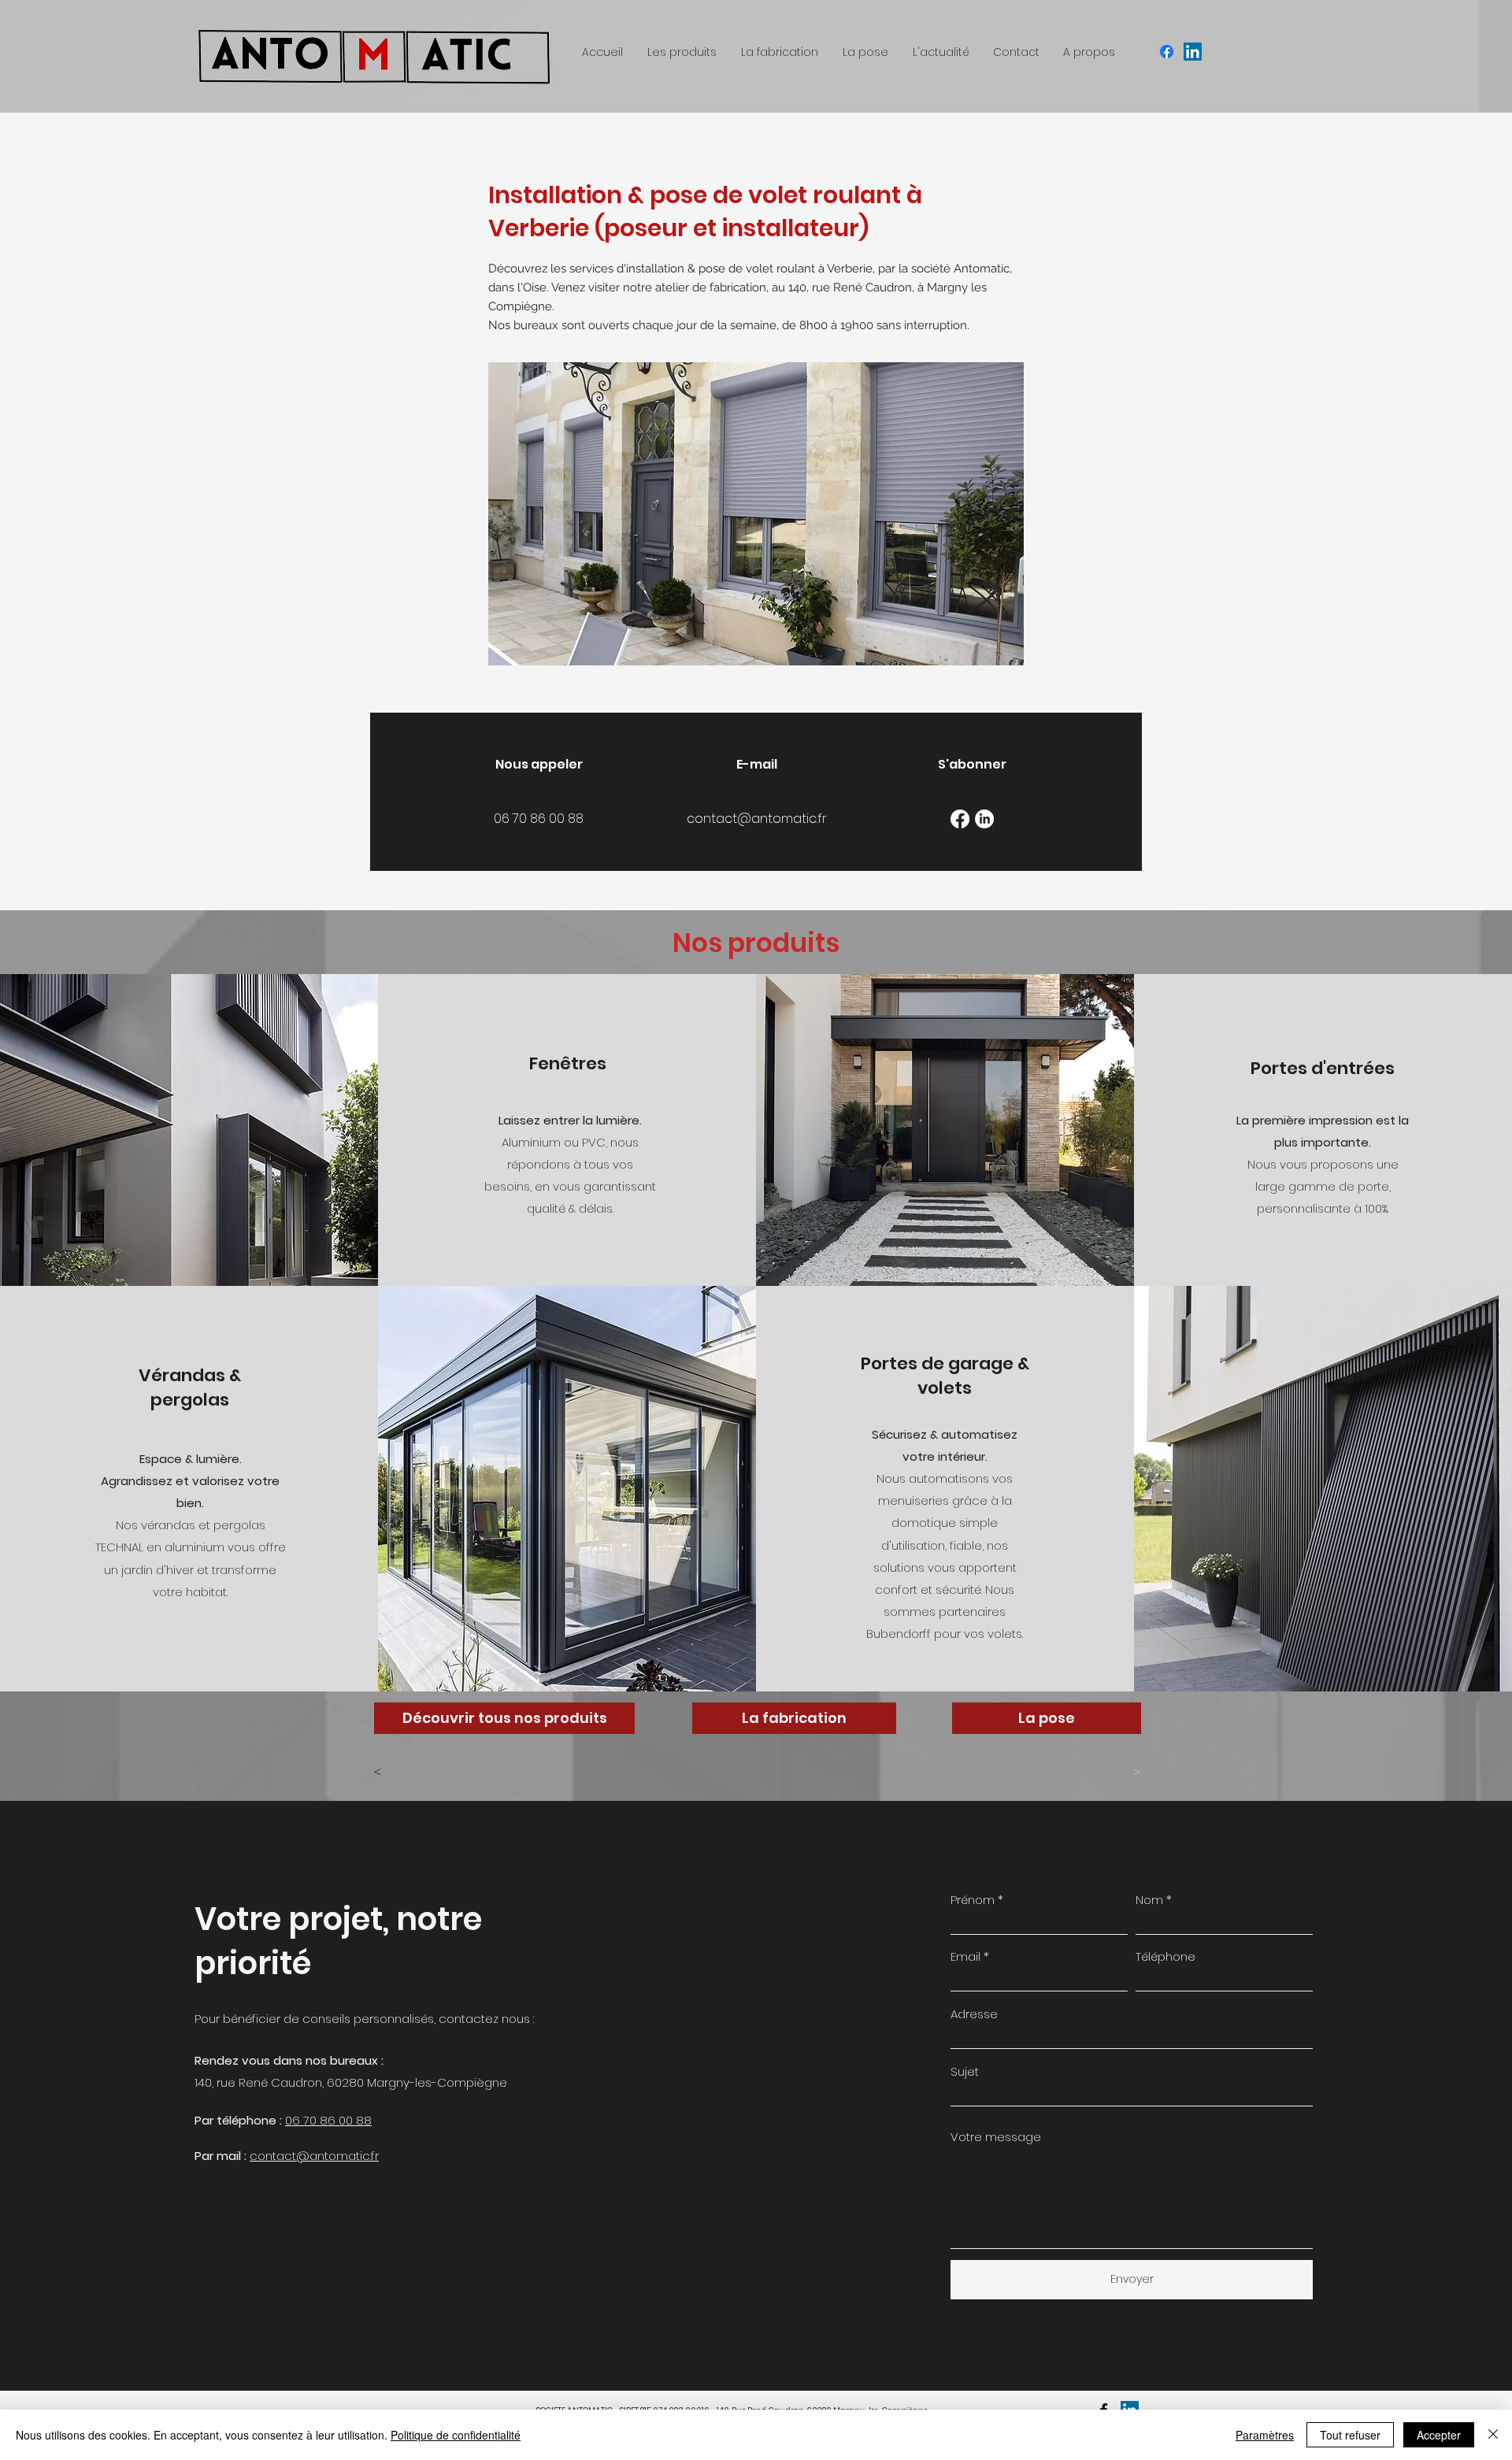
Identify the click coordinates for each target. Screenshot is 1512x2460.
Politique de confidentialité (456, 2435)
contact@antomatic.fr (314, 2156)
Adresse (974, 2014)
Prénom (973, 1900)
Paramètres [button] (1265, 2435)
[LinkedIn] (984, 819)
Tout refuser (1350, 2435)
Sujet (965, 2071)
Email (965, 1956)
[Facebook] (960, 819)
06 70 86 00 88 (328, 2120)
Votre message (996, 2137)
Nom (1149, 1900)
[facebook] (1167, 52)
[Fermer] (1493, 2435)
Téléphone (1165, 1956)
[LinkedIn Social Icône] (1193, 52)
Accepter (1439, 2435)
